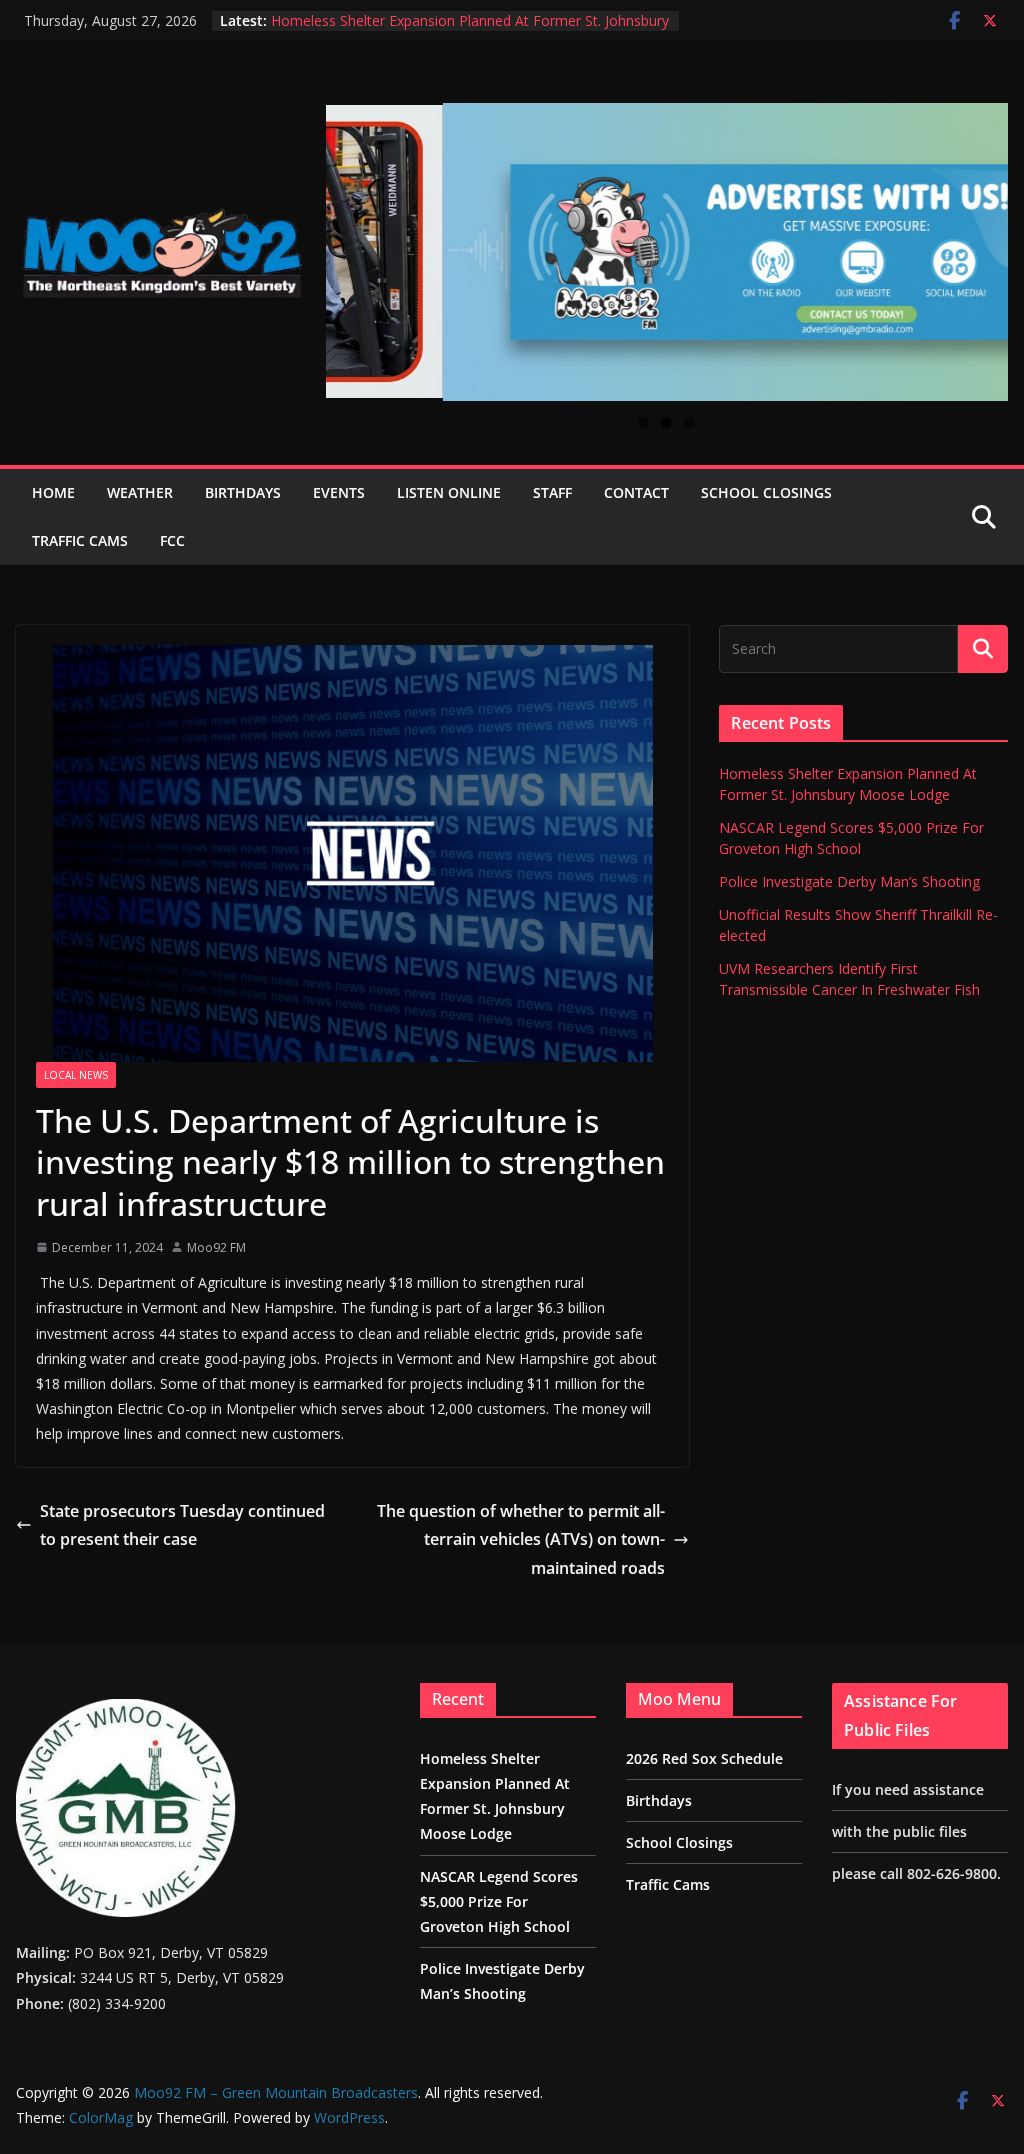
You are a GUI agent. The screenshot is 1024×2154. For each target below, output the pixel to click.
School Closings (766, 492)
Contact (636, 492)
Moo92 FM (216, 1247)
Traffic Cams (80, 540)
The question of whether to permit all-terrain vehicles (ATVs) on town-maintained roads (521, 1540)
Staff (552, 492)
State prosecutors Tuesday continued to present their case (182, 1525)
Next (985, 241)
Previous (349, 239)
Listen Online (449, 492)
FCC (172, 540)
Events (339, 492)
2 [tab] (666, 422)
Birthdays (243, 492)
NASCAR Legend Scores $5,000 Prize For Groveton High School (499, 1901)
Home (53, 492)
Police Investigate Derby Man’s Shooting (849, 881)
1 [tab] (643, 422)
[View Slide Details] (667, 252)
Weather (140, 492)
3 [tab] (689, 422)
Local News (76, 1075)
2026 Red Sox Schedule (704, 1758)
